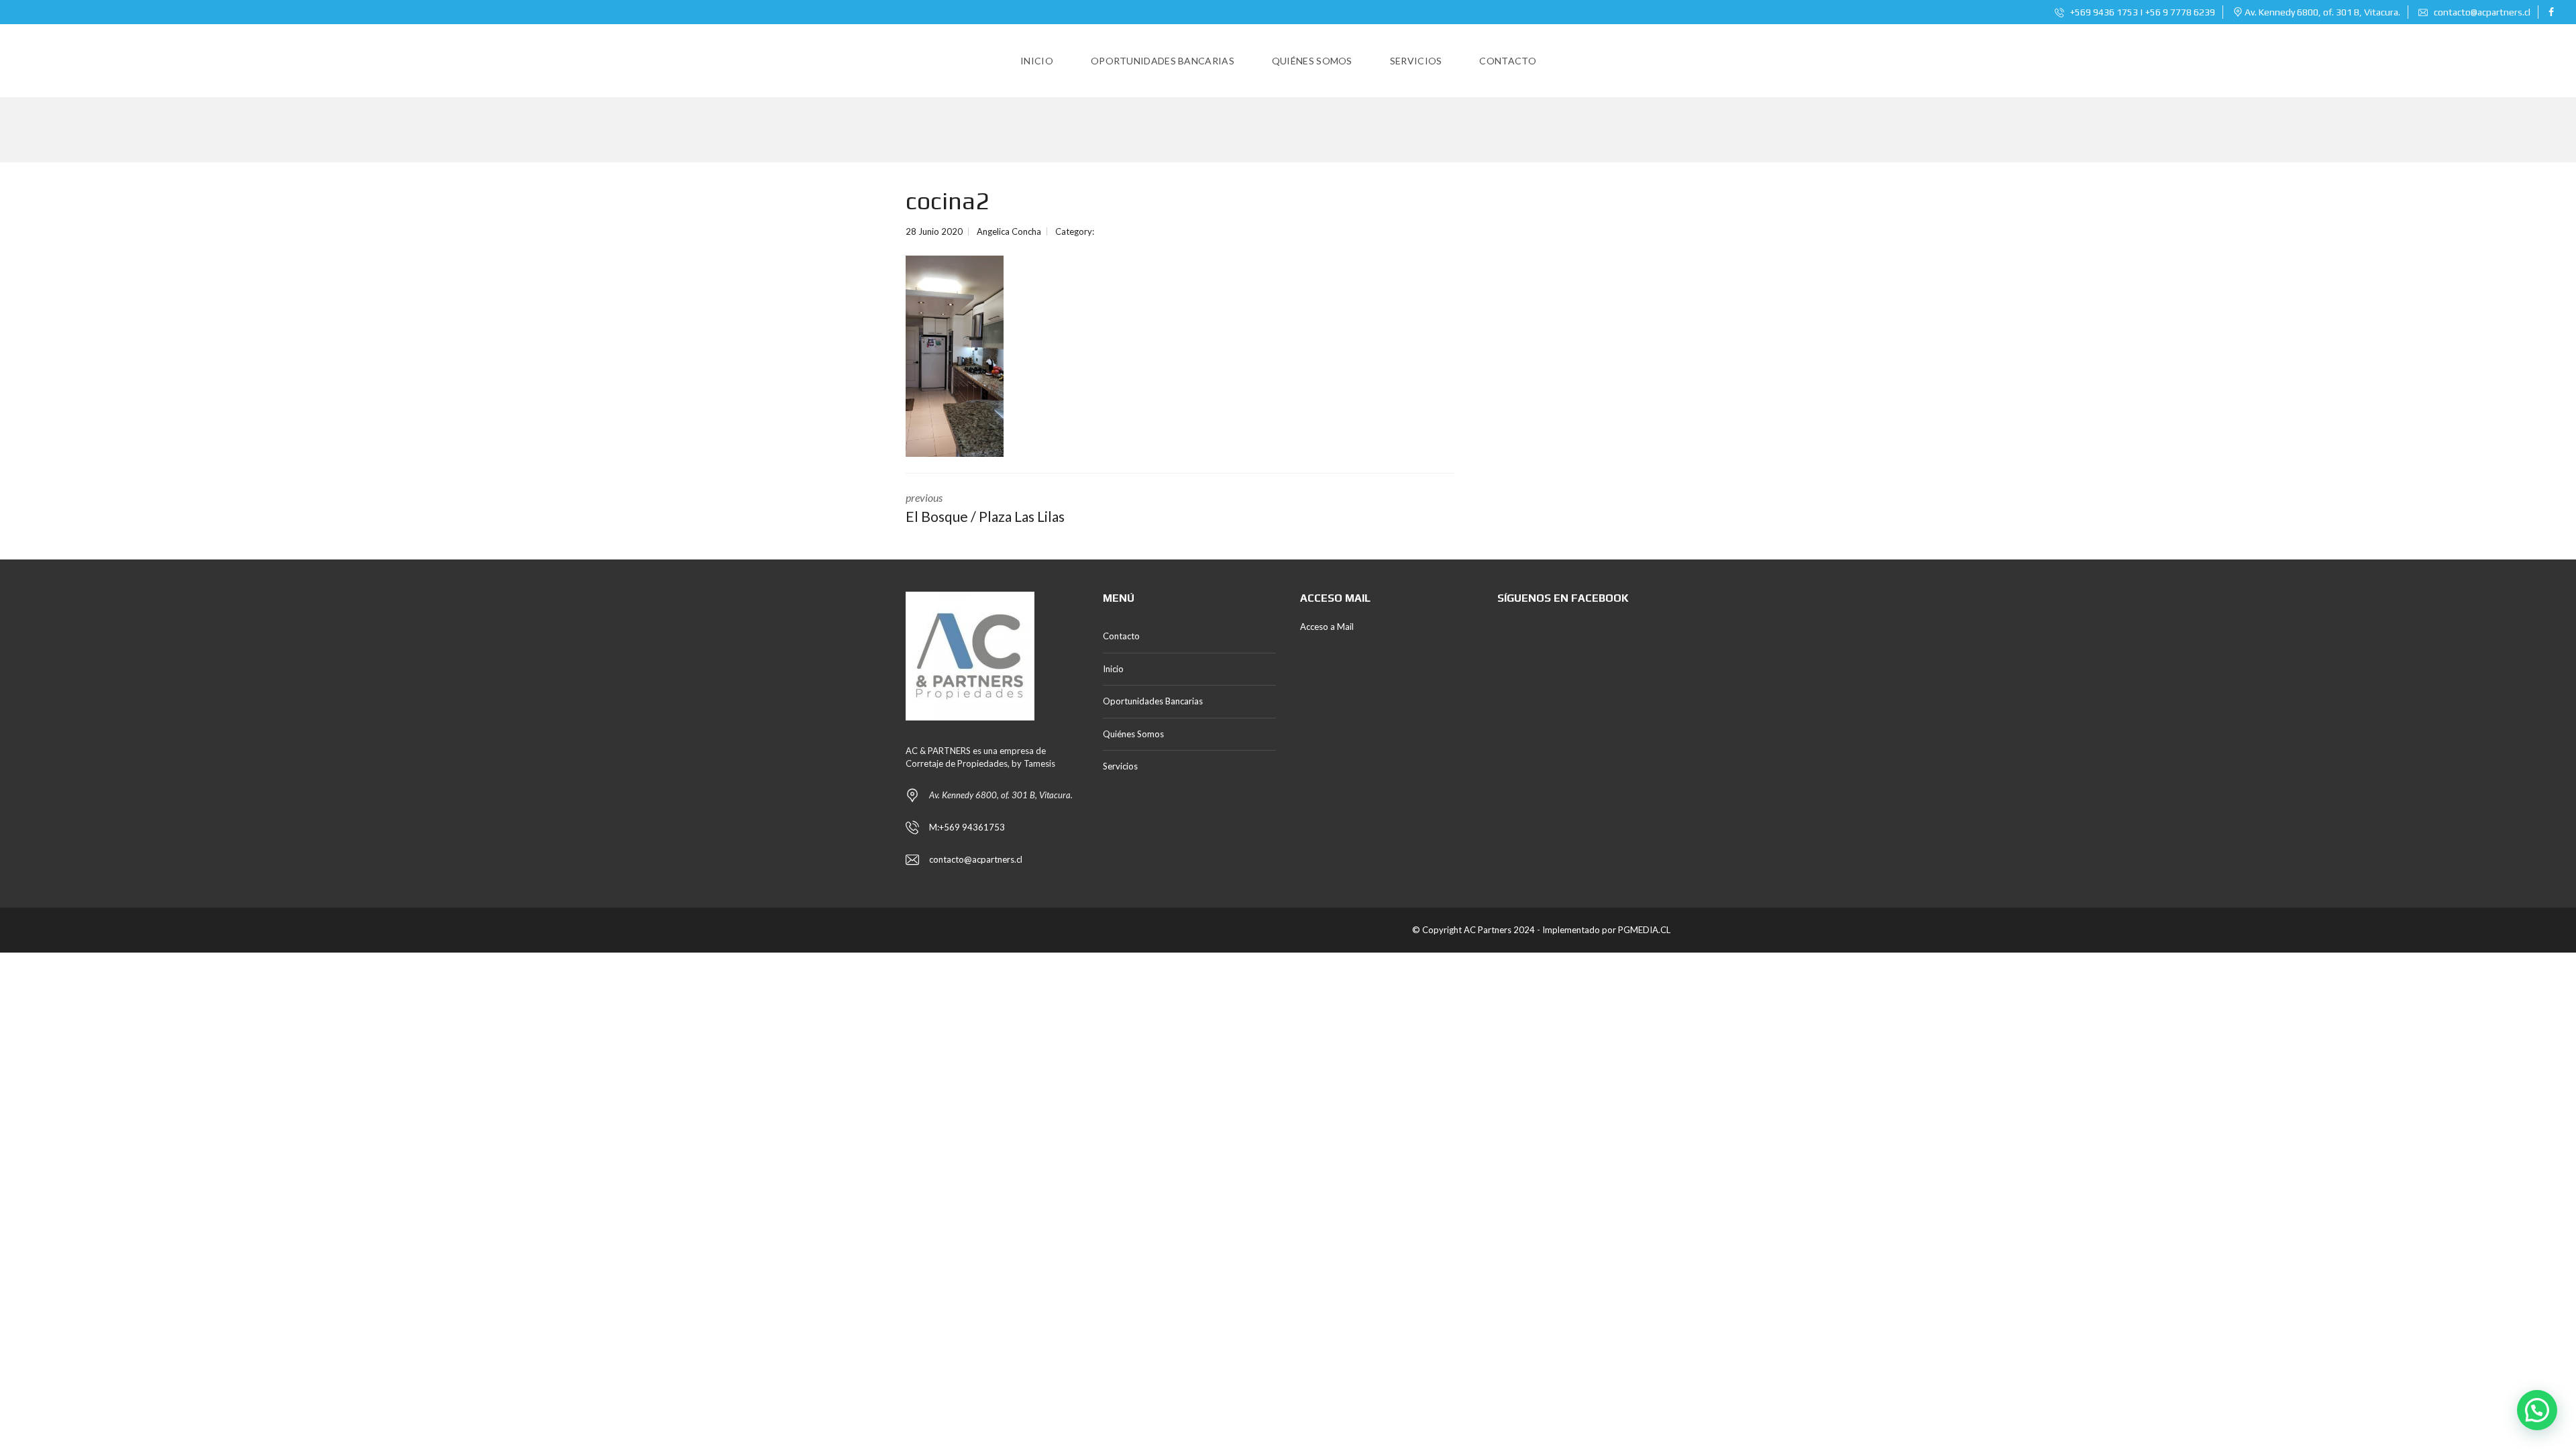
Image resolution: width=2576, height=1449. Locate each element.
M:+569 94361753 (967, 827)
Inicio (1113, 669)
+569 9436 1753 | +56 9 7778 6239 (2142, 12)
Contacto (1121, 636)
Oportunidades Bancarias (1153, 701)
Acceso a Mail (1327, 627)
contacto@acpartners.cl (2482, 12)
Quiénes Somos (1133, 734)
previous (985, 508)
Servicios (1120, 766)
